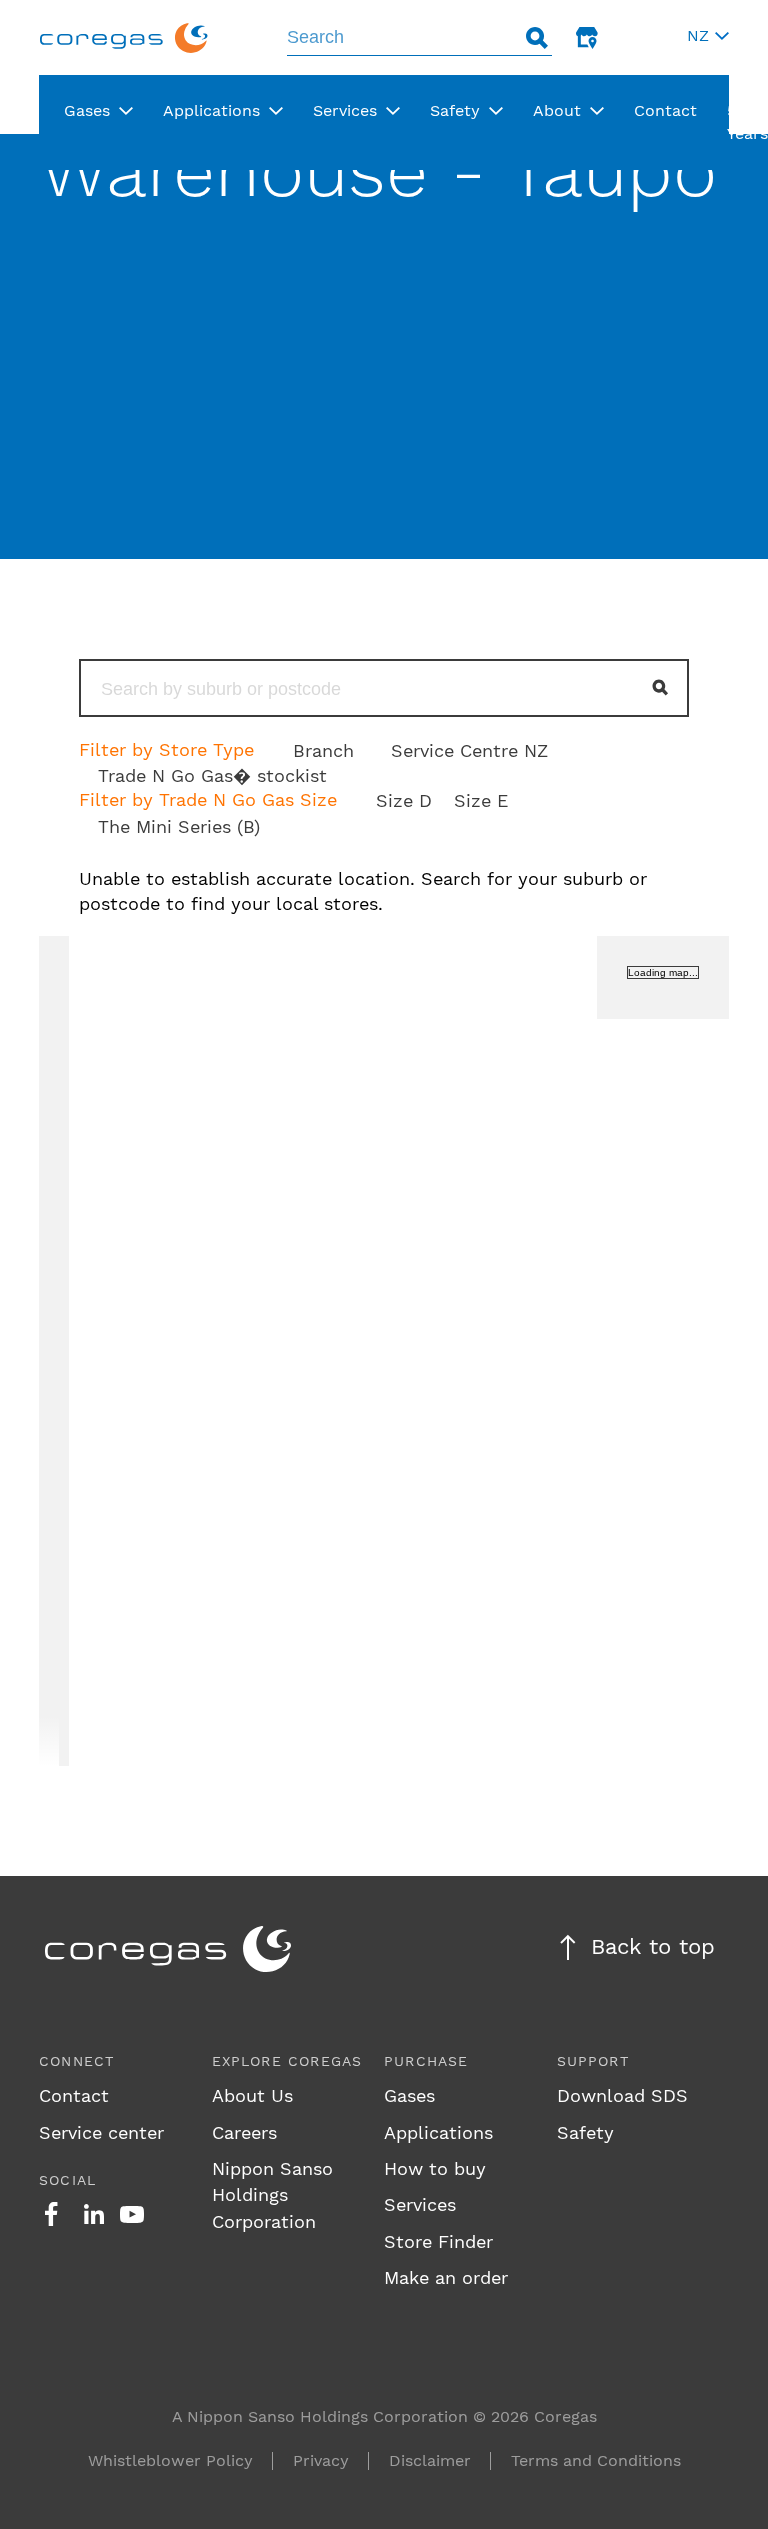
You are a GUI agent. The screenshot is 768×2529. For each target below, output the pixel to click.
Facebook (51, 2214)
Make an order (446, 2277)
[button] (705, 37)
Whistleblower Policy (170, 2460)
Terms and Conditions (596, 2460)
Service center (101, 2132)
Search (537, 37)
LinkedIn (94, 2214)
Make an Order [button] (637, 37)
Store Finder (438, 2241)
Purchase (426, 2061)
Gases (409, 2095)
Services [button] (345, 110)
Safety (585, 2132)
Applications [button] (211, 110)
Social (67, 2180)
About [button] (557, 110)
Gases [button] (87, 110)
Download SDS (622, 2095)
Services (420, 2204)
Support (593, 2061)
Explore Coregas (287, 2061)
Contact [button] (665, 110)
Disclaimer (430, 2460)
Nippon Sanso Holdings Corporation (272, 2195)
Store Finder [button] (587, 37)
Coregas (124, 37)
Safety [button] (455, 110)
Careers (244, 2132)
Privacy (321, 2460)
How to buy (435, 2168)
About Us (252, 2095)
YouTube (132, 2214)
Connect (76, 2061)
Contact (74, 2095)
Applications (438, 2132)
